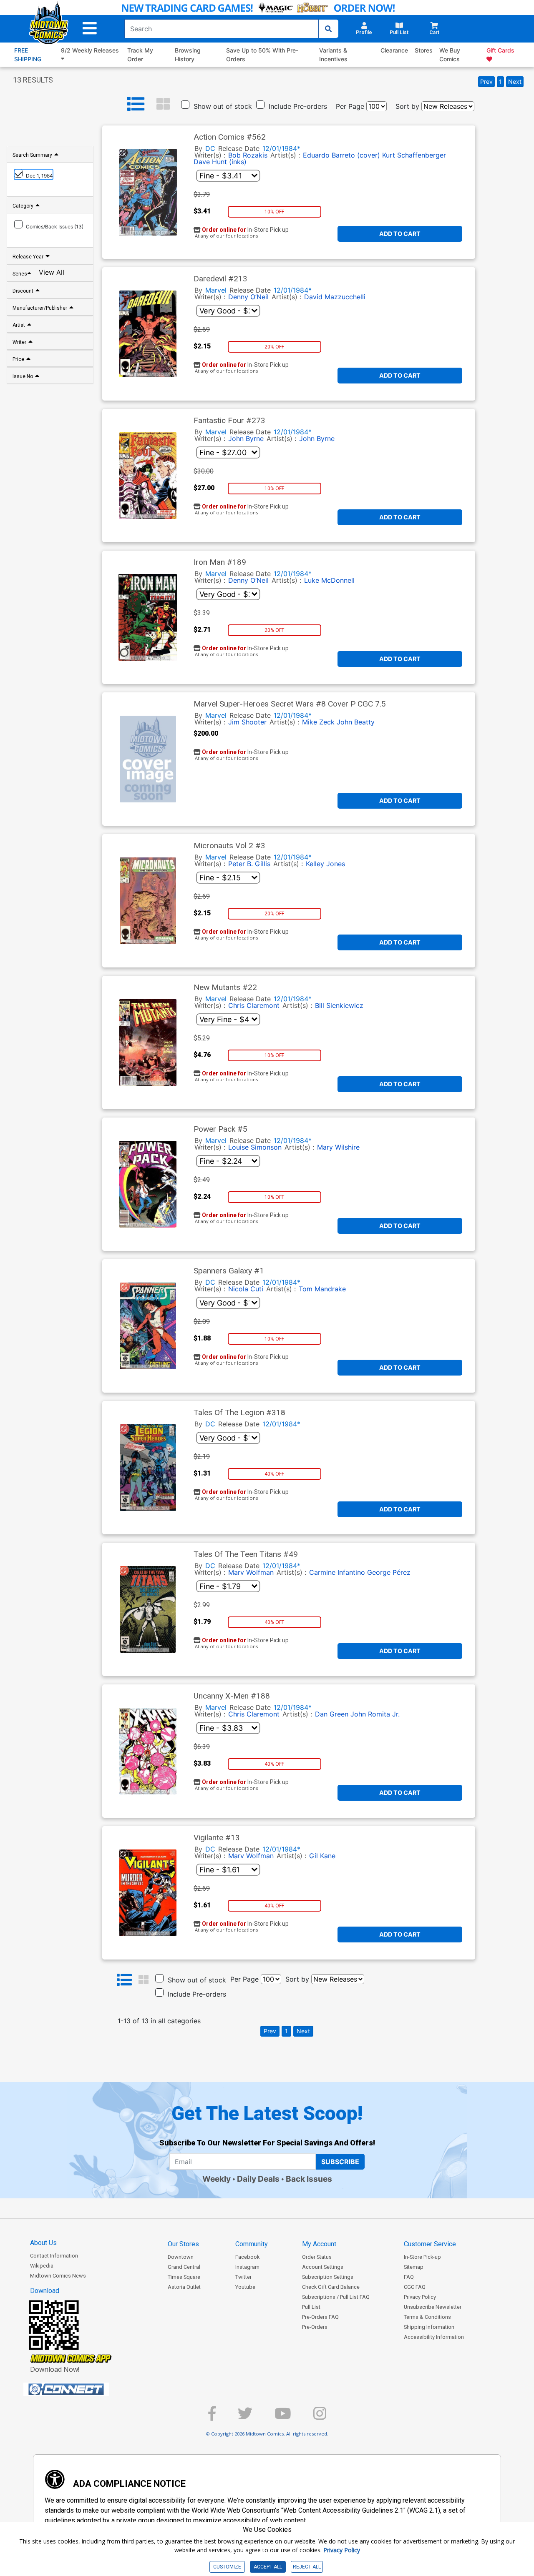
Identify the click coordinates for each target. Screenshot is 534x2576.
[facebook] (212, 2417)
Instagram (247, 2267)
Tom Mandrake (322, 1289)
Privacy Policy (420, 2297)
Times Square (184, 2277)
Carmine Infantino (337, 1572)
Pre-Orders (315, 2327)
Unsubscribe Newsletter (433, 2307)
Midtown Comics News (58, 2276)
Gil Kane (322, 1856)
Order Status (317, 2257)
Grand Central (184, 2267)
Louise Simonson (255, 1147)
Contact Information (54, 2256)
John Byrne (246, 439)
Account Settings (323, 2267)
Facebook (247, 2257)
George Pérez (389, 1572)
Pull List (311, 2307)
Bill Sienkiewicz (339, 1005)
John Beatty (356, 722)
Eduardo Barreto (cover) (341, 155)
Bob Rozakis (248, 155)
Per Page (350, 106)
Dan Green (332, 1714)
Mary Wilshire (338, 1147)
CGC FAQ (415, 2287)
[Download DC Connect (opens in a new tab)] (82, 2389)
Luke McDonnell (329, 580)
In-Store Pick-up (422, 2257)
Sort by (407, 106)
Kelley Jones (325, 864)
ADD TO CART (400, 234)
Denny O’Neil (248, 297)
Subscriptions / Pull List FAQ (336, 2297)
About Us (43, 2243)
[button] (90, 29)
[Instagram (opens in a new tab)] (320, 2417)
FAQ (409, 2277)
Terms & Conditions (427, 2317)
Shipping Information (429, 2327)
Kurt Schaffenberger (414, 155)
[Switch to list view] (136, 104)
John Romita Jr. (375, 1714)
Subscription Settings (328, 2277)
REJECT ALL (307, 2567)
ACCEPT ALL (268, 2567)
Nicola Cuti (246, 1289)
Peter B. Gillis (249, 864)
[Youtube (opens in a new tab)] (283, 2417)
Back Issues (309, 2179)
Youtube (245, 2287)
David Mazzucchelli (335, 297)
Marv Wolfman (251, 1572)
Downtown (181, 2257)
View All (52, 273)
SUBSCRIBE (340, 2162)
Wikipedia (42, 2266)
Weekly (217, 2179)
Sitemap (414, 2267)
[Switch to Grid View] (163, 104)
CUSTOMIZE (227, 2567)
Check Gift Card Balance (331, 2287)
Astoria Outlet (184, 2287)
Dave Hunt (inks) (220, 162)
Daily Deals (258, 2179)
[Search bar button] (328, 29)
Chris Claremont (254, 1005)
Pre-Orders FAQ (320, 2317)
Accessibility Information (434, 2337)
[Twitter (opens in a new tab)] (245, 2417)
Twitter (243, 2277)
